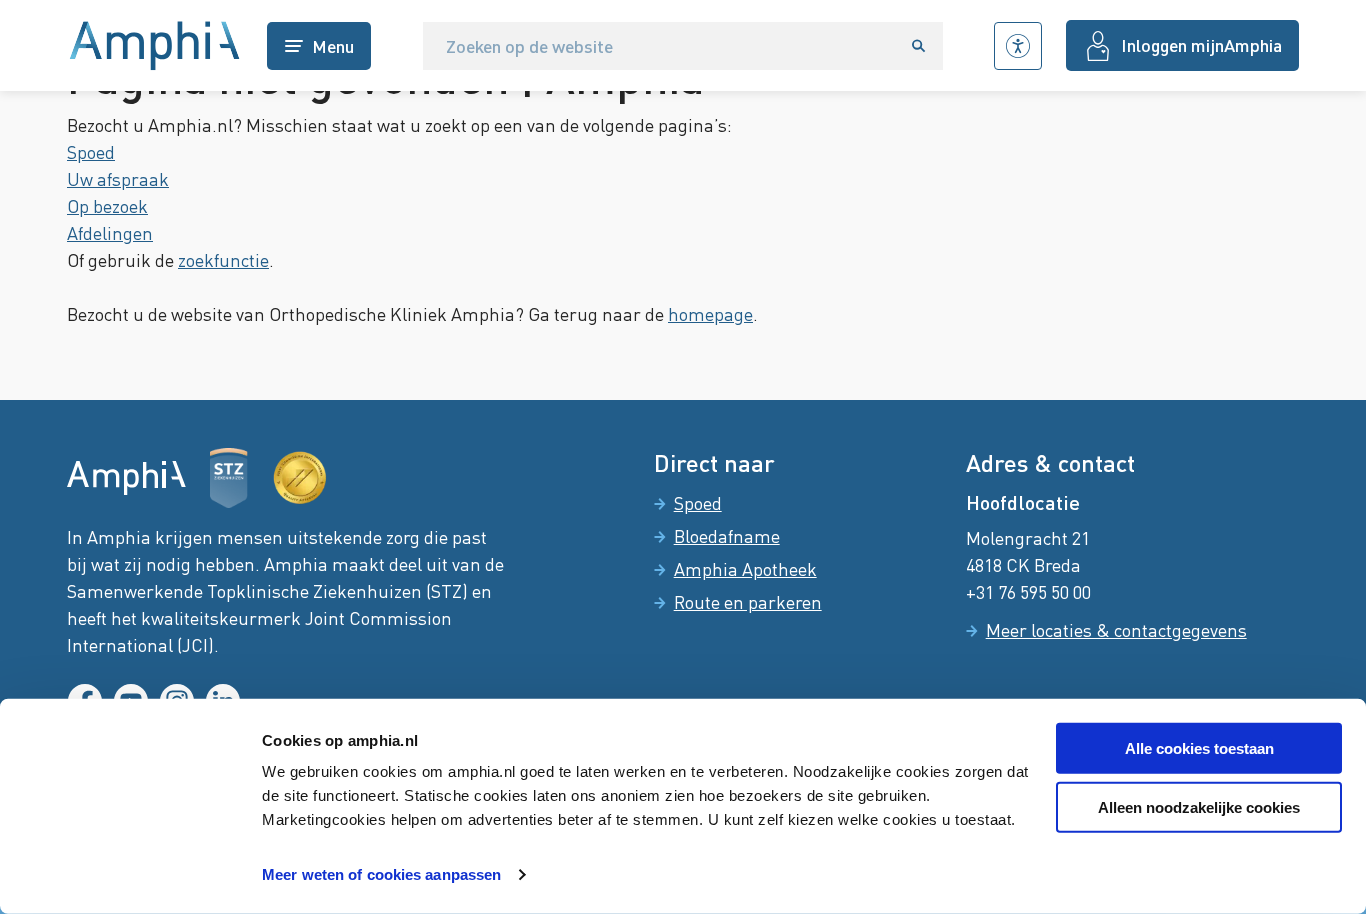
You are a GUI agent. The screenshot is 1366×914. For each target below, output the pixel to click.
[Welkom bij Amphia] (155, 46)
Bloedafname (727, 536)
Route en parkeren (748, 602)
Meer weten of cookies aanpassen (381, 874)
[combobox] (659, 46)
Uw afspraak (118, 179)
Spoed (91, 152)
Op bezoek (107, 206)
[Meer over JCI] (300, 478)
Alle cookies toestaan (1199, 748)
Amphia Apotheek (745, 569)
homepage (710, 314)
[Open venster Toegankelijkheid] (1018, 46)
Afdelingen (110, 233)
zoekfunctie (223, 260)
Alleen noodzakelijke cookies (1199, 807)
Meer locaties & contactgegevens (1116, 630)
